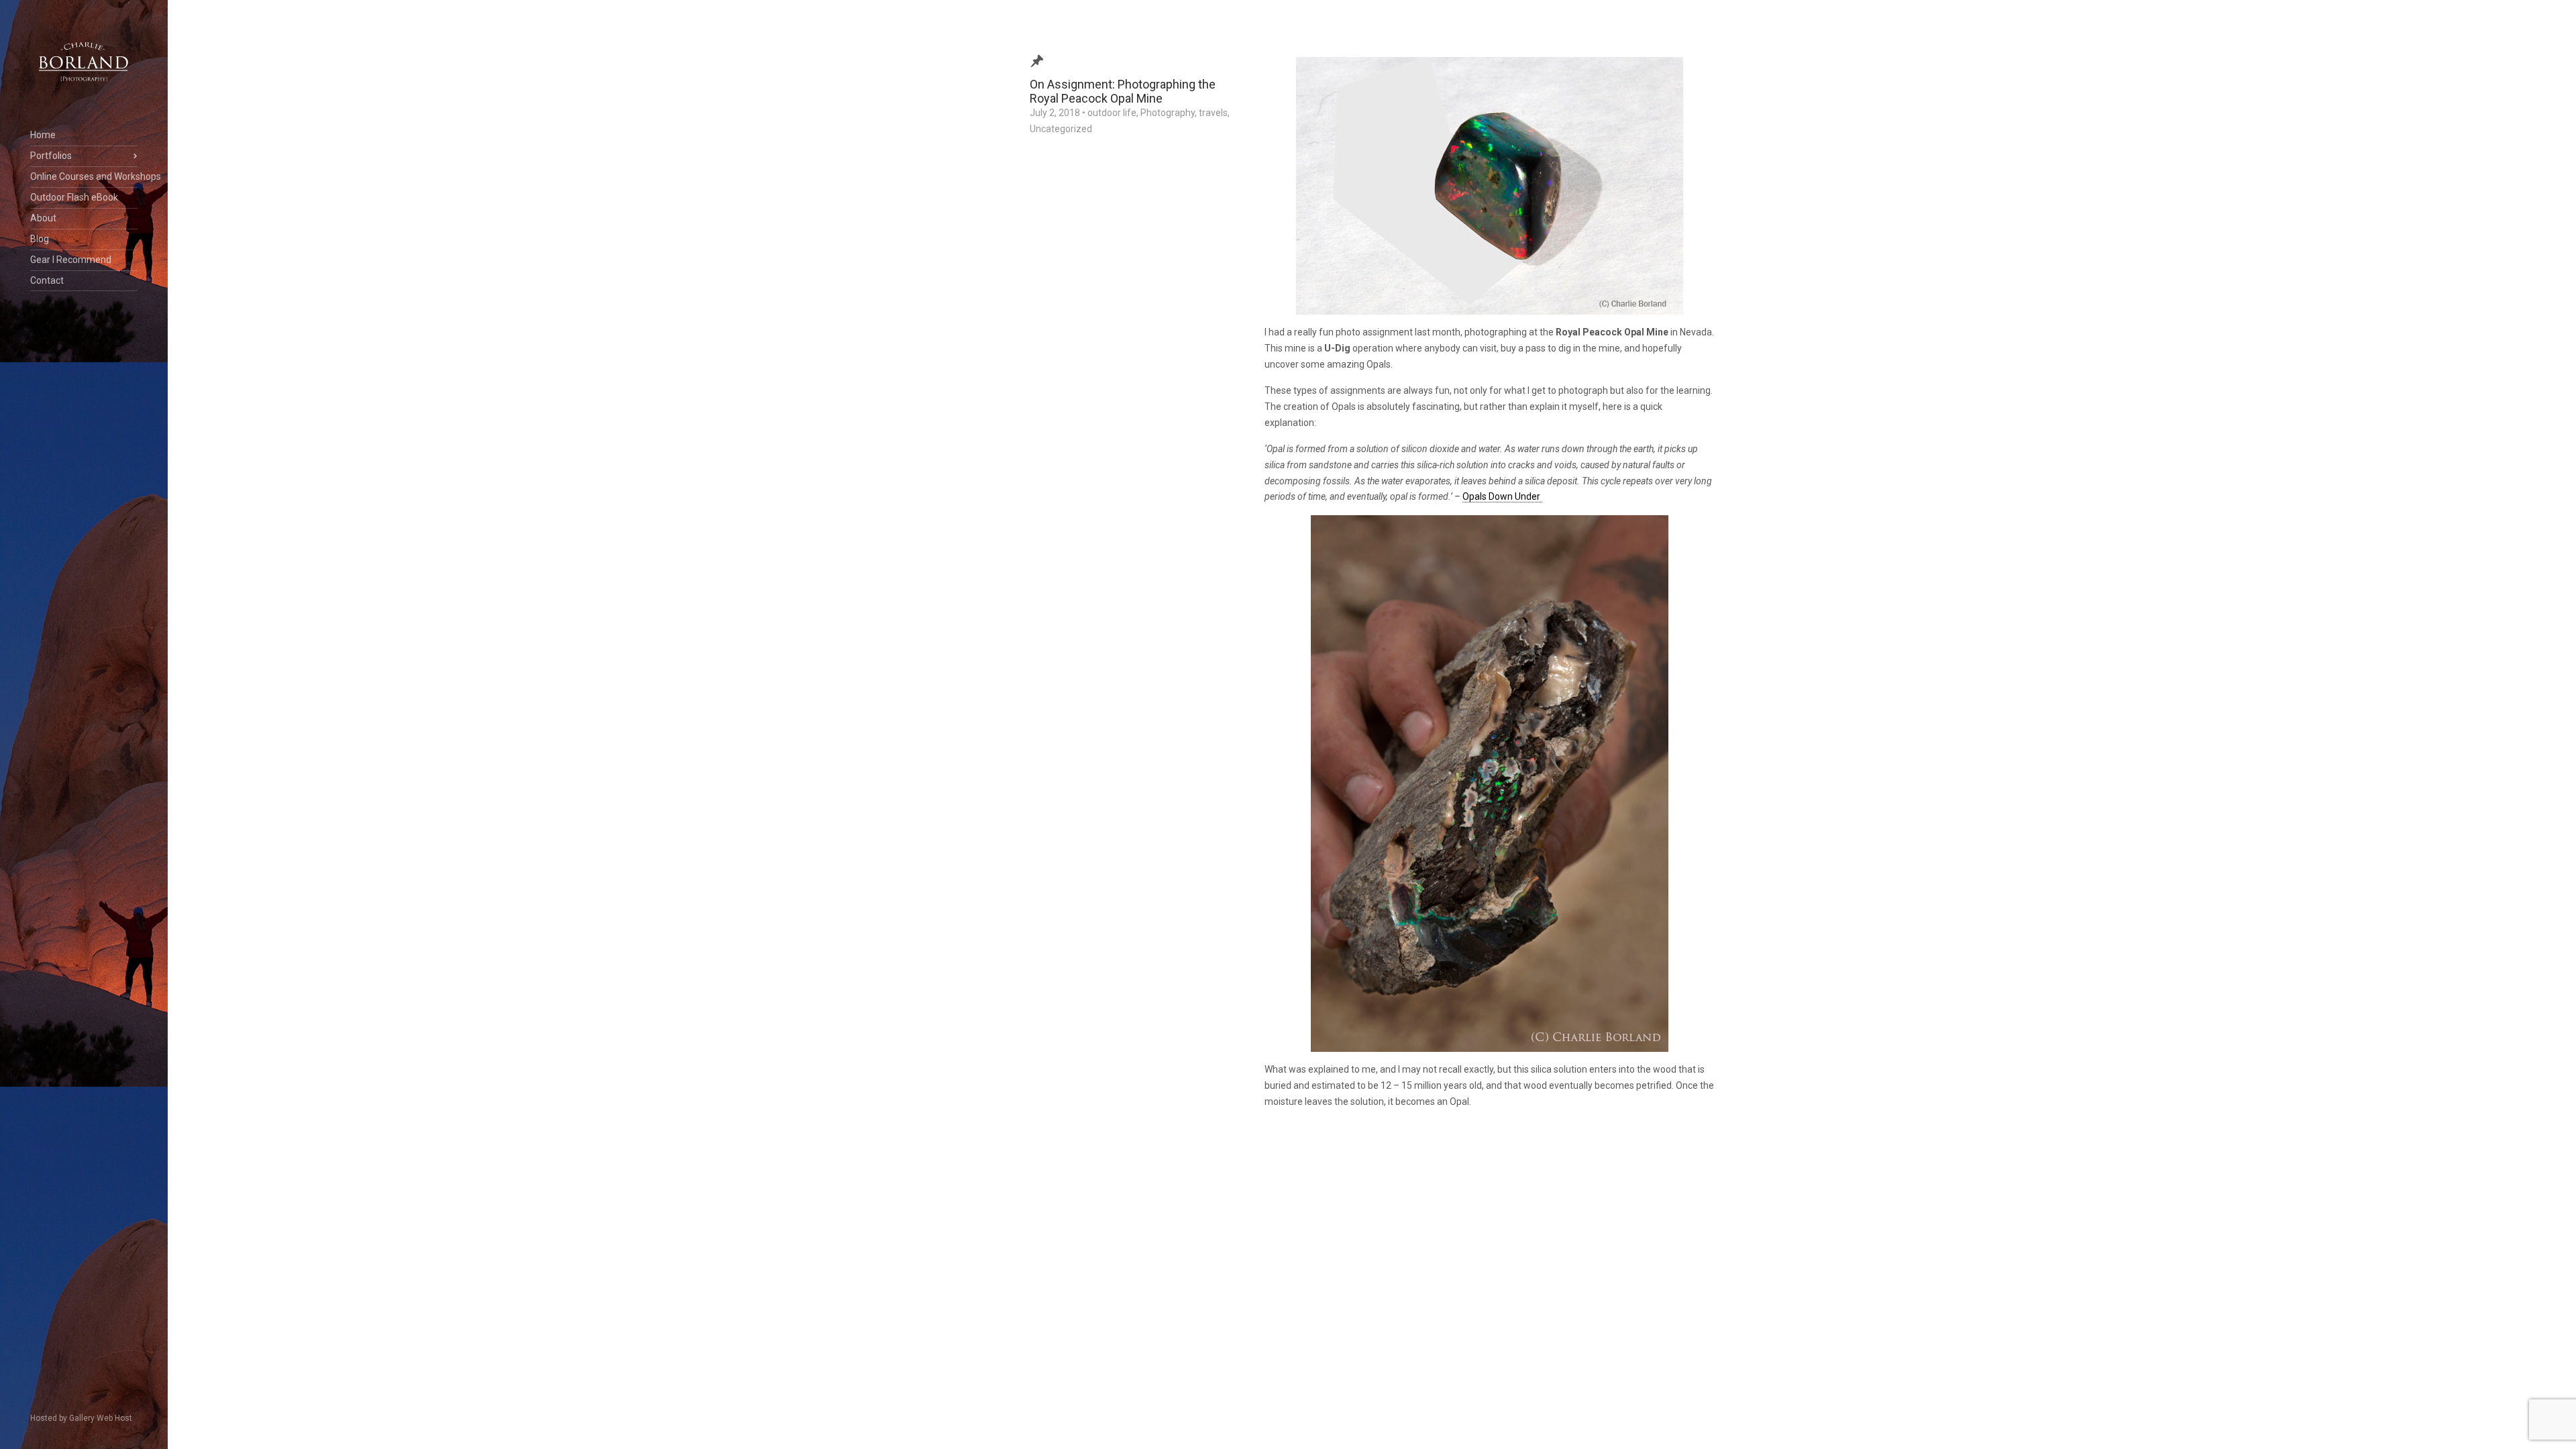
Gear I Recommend (71, 260)
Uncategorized (1061, 129)
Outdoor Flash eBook (74, 197)
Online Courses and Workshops (84, 176)
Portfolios (51, 156)
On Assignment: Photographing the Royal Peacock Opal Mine (1123, 91)
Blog (40, 239)
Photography (1168, 113)
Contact (47, 280)
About (43, 218)
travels (1213, 113)
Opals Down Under (1502, 496)
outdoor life (1112, 113)
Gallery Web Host (101, 1418)
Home (43, 135)
